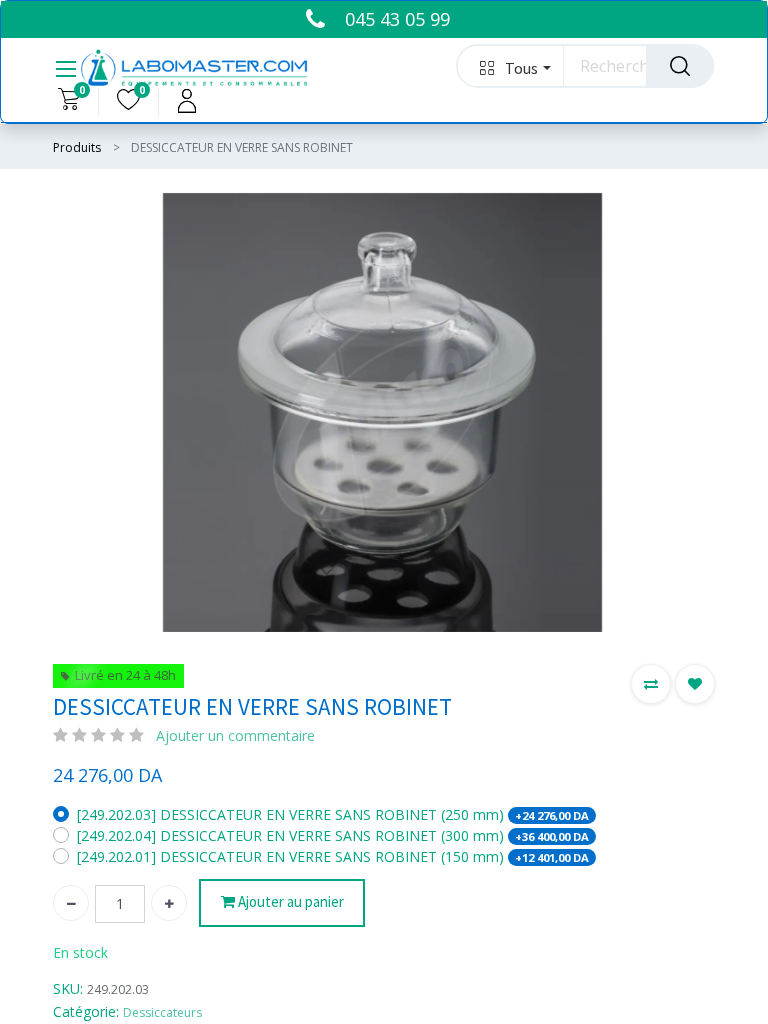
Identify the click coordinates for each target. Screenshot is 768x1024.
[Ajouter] (169, 903)
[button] (510, 66)
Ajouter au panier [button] (289, 901)
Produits (77, 147)
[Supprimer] (71, 903)
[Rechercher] (680, 66)
